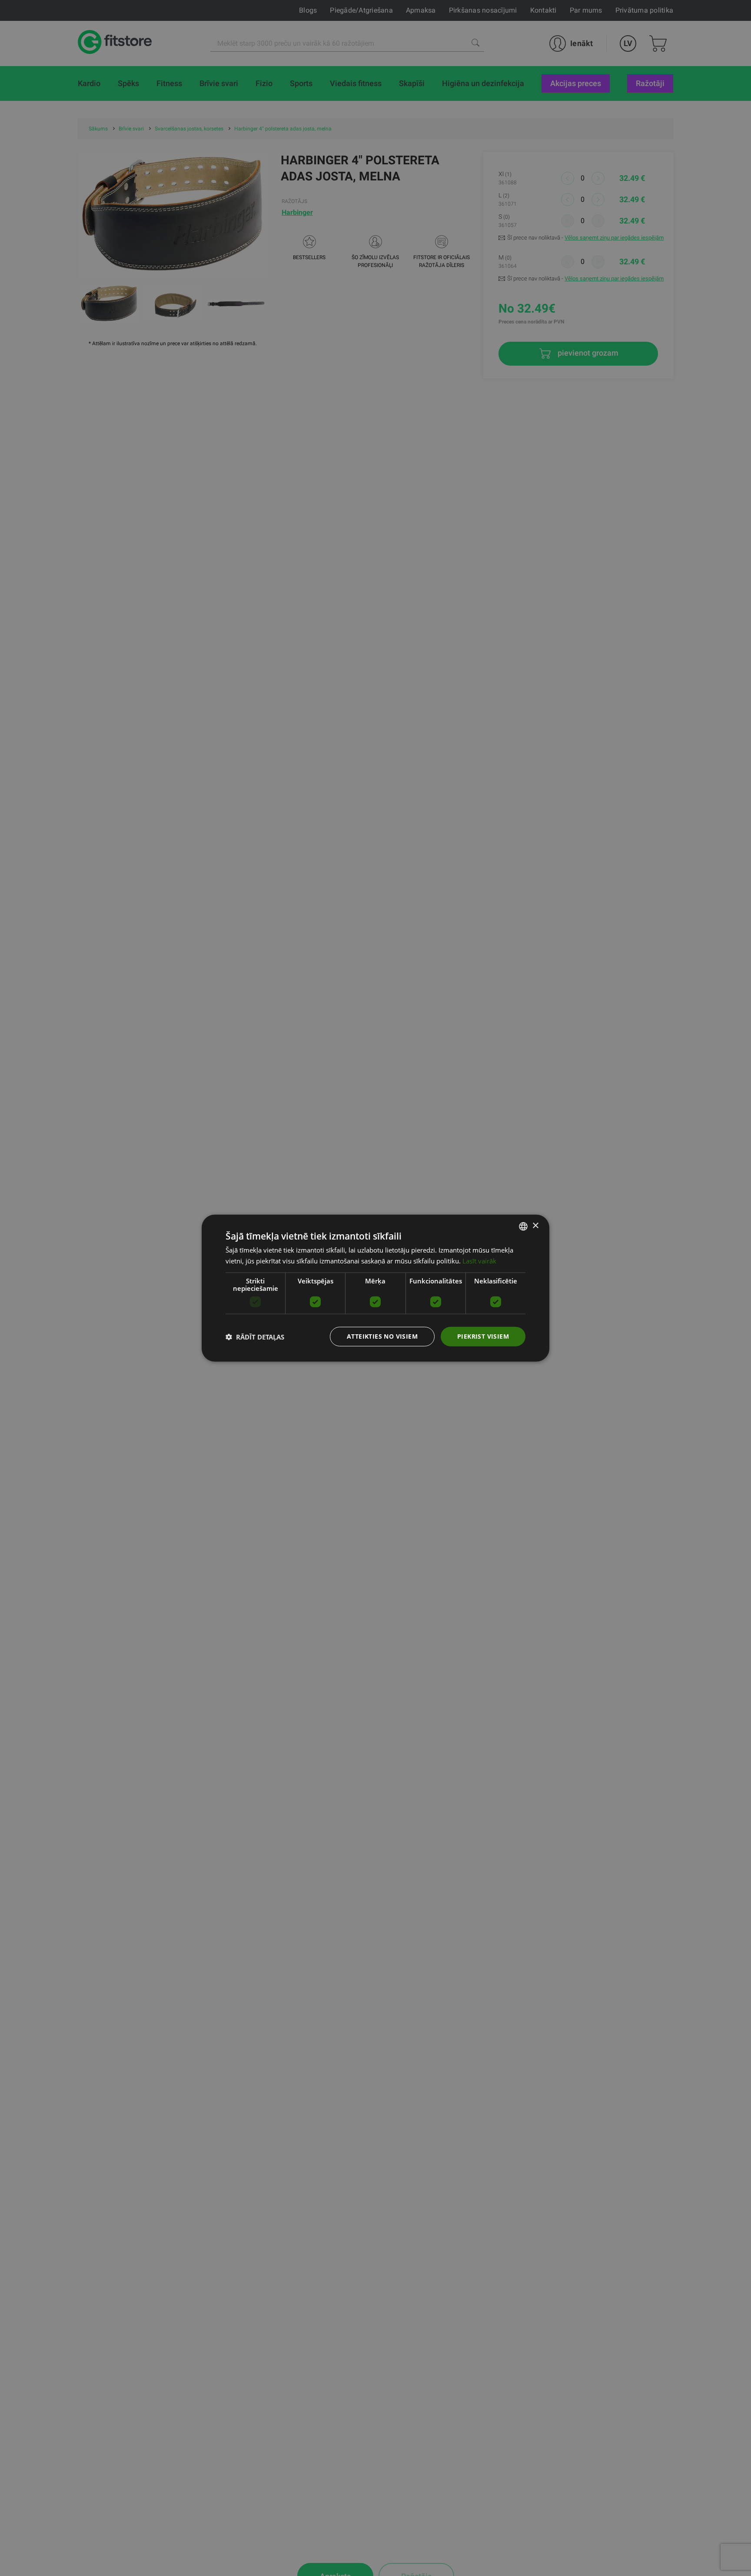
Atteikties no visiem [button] (382, 1336)
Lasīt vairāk (479, 1260)
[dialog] (375, 1288)
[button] (255, 1336)
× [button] (535, 1226)
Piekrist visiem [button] (483, 1336)
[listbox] (523, 1226)
